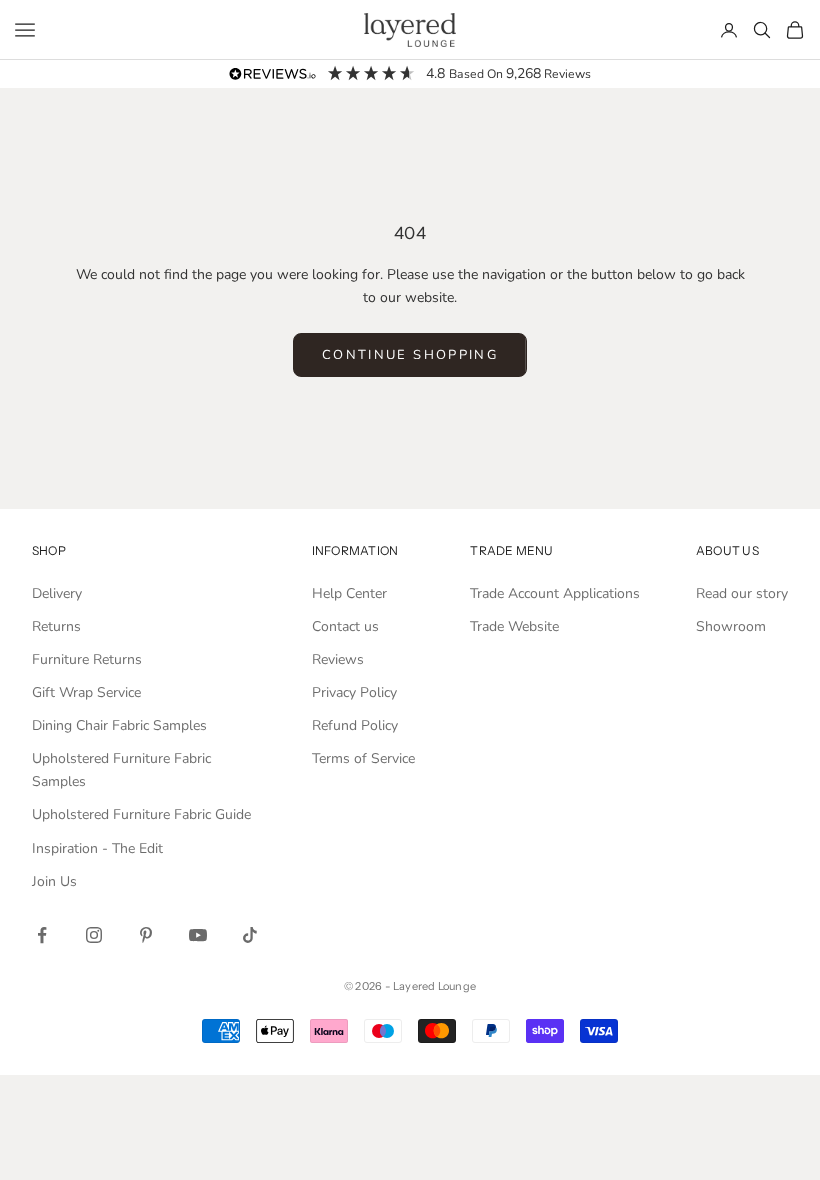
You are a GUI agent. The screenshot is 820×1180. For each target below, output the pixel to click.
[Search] (762, 30)
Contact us (345, 626)
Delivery (57, 593)
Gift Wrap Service (86, 692)
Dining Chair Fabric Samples (119, 725)
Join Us (54, 881)
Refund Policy (355, 725)
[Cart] (795, 30)
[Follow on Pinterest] (146, 935)
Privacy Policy (354, 692)
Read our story (742, 593)
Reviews (338, 659)
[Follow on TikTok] (250, 935)
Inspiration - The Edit (97, 848)
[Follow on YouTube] (198, 935)
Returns (56, 626)
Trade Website (514, 626)
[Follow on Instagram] (94, 935)
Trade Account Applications (555, 593)
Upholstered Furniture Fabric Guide (141, 814)
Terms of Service (363, 758)
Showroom (731, 626)
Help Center (349, 593)
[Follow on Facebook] (42, 935)
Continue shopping (410, 355)
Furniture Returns (87, 659)
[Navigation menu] (25, 30)
